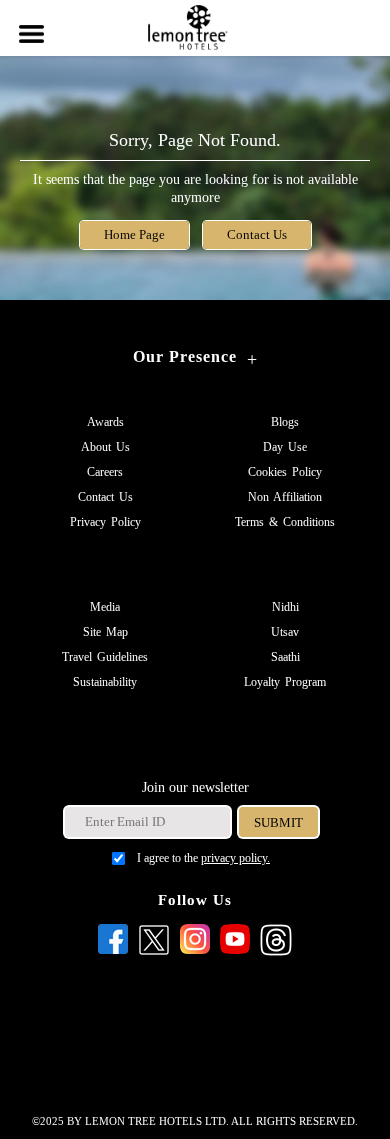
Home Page (134, 235)
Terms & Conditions (285, 522)
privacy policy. (235, 858)
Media (105, 607)
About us (105, 447)
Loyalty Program (285, 682)
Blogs (285, 422)
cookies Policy (285, 472)
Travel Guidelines (105, 657)
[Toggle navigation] (30, 22)
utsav (285, 632)
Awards (105, 422)
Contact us (105, 497)
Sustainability (105, 682)
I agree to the (203, 858)
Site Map (105, 632)
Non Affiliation (285, 497)
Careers (105, 472)
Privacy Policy (105, 522)
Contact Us (257, 235)
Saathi (285, 657)
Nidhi (285, 607)
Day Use (285, 447)
